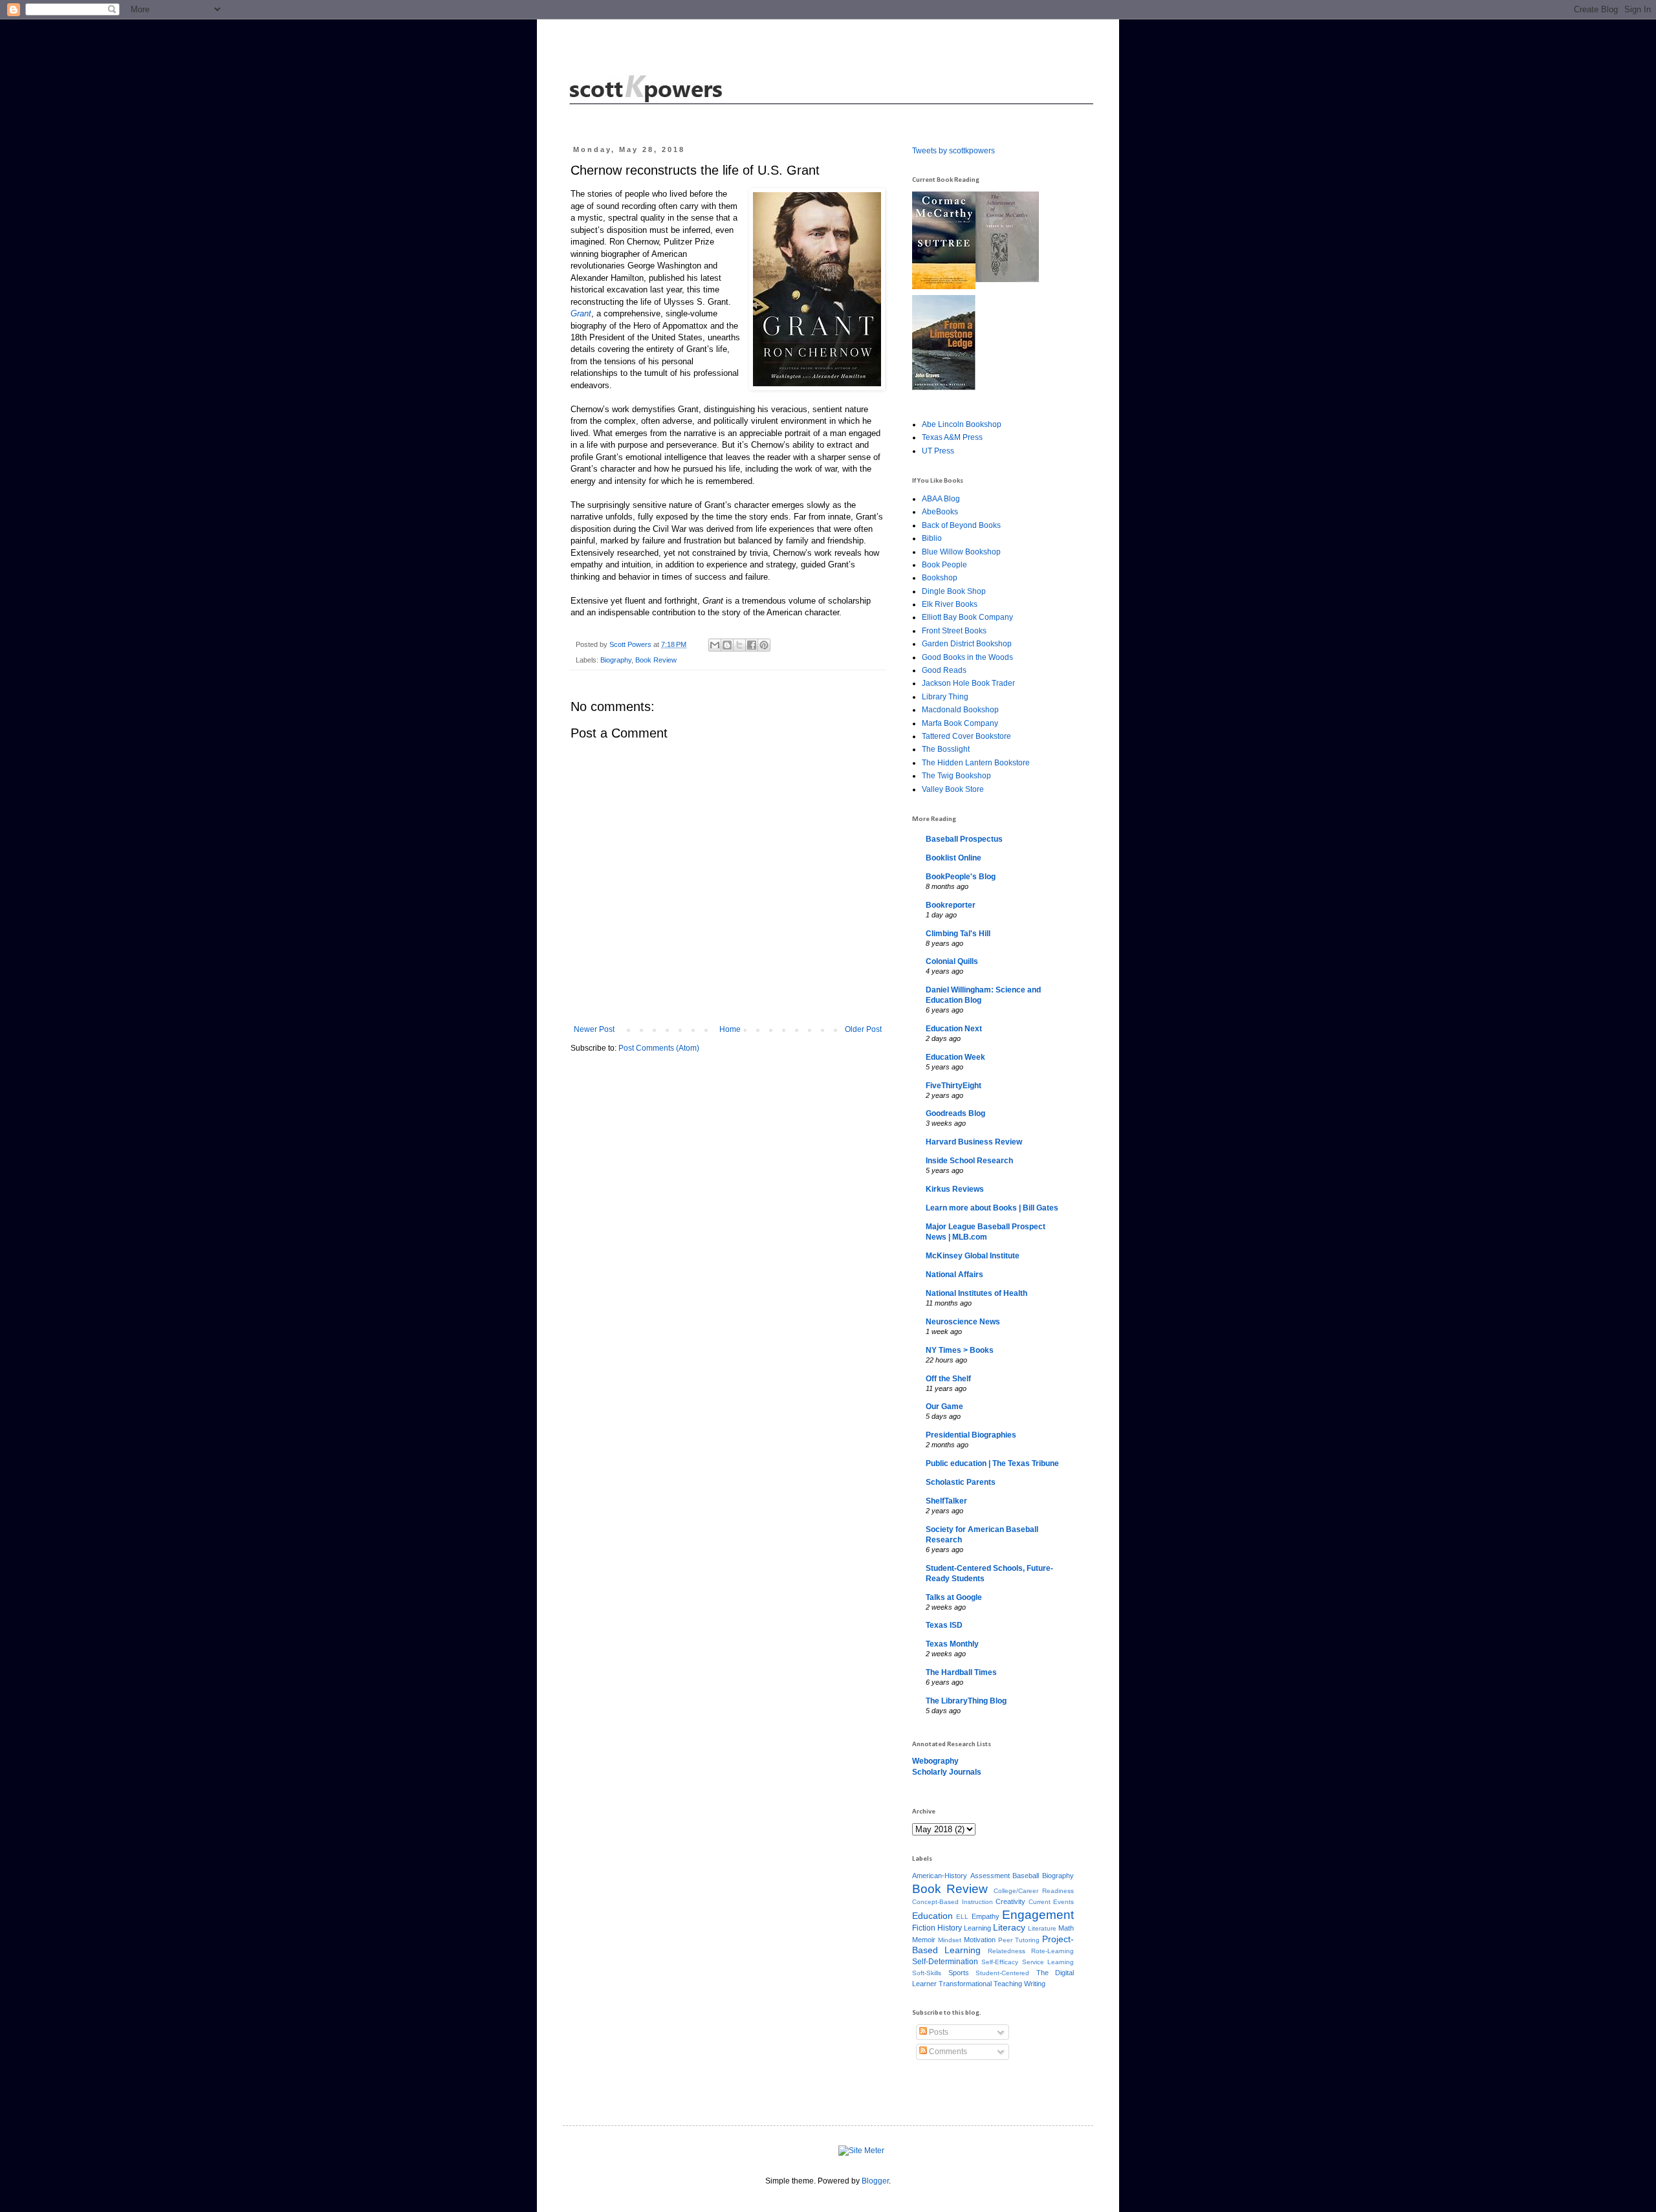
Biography (616, 660)
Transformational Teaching (980, 1984)
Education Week (955, 1057)
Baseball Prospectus (964, 839)
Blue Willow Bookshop (961, 552)
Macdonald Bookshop (960, 710)
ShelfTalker (946, 1501)
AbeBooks (940, 512)
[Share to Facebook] (752, 645)
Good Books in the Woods (967, 657)
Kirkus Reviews (955, 1189)
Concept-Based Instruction (953, 1902)
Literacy (1009, 1927)
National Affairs (954, 1275)
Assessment (990, 1876)
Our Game (944, 1407)
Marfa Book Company (960, 723)
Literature (1042, 1928)
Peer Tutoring (1019, 1940)
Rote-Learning (1052, 1951)
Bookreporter (951, 905)
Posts (938, 2032)
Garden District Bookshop (967, 644)
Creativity (1010, 1901)
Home (730, 1029)
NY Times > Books (960, 1350)
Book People (944, 565)
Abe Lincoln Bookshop (962, 424)
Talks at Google (954, 1597)
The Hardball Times (961, 1672)
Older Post (863, 1029)
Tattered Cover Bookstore (966, 736)
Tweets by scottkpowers (953, 151)
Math (1066, 1928)
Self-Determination (945, 1962)
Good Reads (944, 670)
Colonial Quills (952, 961)
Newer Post (594, 1029)
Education (932, 1916)
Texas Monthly (952, 1644)
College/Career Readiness (1034, 1891)
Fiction (924, 1928)
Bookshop (940, 578)
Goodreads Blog (955, 1113)
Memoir (924, 1940)
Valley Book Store (953, 789)
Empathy (986, 1916)
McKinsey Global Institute (973, 1256)
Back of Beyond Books (961, 525)
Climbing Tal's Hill (958, 934)
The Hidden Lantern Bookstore (976, 763)
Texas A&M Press (952, 437)
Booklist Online (953, 858)
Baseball (1026, 1876)
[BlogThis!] (727, 645)
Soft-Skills (927, 1973)
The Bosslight (946, 749)
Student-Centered (1002, 1973)
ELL (962, 1917)
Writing (1035, 1984)
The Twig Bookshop (956, 776)
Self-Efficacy (1000, 1962)
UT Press (938, 451)
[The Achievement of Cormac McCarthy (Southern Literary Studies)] (1007, 279)
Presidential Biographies (971, 1435)
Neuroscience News (963, 1322)
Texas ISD (944, 1625)
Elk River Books (950, 604)
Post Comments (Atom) (659, 1048)
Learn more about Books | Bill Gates (992, 1208)
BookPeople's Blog (961, 877)
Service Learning (1048, 1962)
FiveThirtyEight (953, 1086)
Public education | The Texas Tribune (992, 1463)
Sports (959, 1973)
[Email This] (715, 645)
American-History (940, 1876)
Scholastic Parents (961, 1482)
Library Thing (945, 697)
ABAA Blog (941, 499)
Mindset (950, 1940)
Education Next (954, 1029)
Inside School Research (969, 1161)
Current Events (1051, 1902)
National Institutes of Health (976, 1293)
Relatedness (1007, 1951)
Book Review (656, 660)
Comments (947, 2052)
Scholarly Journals (947, 1772)
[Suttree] (944, 287)
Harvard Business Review (974, 1142)
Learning (977, 1928)
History (950, 1928)
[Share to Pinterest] (764, 645)
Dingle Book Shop (954, 591)
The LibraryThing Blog (966, 1701)
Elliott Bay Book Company (967, 617)
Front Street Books (954, 631)
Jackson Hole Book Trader (968, 683)
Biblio (932, 538)
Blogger (875, 2181)
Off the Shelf (948, 1379)
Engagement (1038, 1915)
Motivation (980, 1940)
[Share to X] (739, 645)
